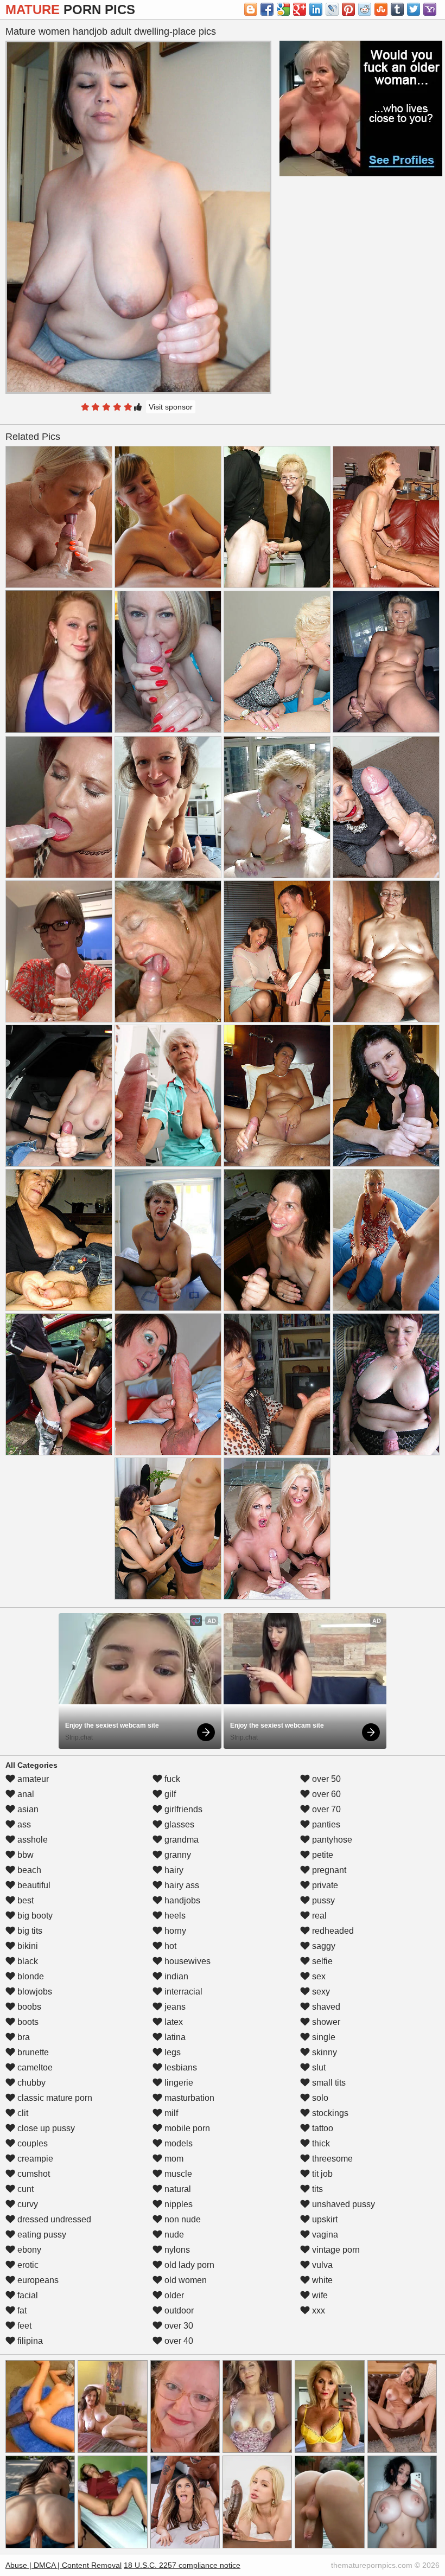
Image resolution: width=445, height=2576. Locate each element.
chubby (30, 2083)
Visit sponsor (171, 407)
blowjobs (34, 1992)
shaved (325, 2007)
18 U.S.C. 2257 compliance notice (182, 2565)
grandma (180, 1840)
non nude (182, 2219)
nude (173, 2235)
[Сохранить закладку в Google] (283, 9)
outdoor (178, 2310)
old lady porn (188, 2265)
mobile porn (186, 2128)
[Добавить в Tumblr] (397, 9)
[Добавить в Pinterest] (348, 9)
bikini (27, 1946)
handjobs (181, 1900)
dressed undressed (53, 2219)
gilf (169, 1794)
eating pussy (41, 2235)
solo (319, 2098)
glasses (178, 1824)
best (24, 1900)
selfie (321, 1961)
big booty (34, 1916)
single (323, 2037)
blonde (30, 1976)
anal (25, 1794)
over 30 (178, 2326)
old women (185, 2280)
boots (27, 2022)
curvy (27, 2204)
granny (177, 1855)
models (177, 2143)
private (324, 1885)
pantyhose (331, 1840)
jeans (174, 2007)
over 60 (325, 1794)
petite (322, 1855)
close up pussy (45, 2128)
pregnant (328, 1870)
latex (173, 2022)
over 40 (178, 2341)
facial (27, 2295)
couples (31, 2143)
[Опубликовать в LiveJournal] (332, 9)
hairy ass (181, 1885)
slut (318, 2067)
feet (23, 2326)
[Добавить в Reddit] (365, 9)
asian (27, 1809)
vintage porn (335, 2250)
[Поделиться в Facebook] (267, 9)
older (173, 2295)
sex (318, 1976)
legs (171, 2052)
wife (319, 2295)
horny (174, 1931)
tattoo (322, 2128)
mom (173, 2159)
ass (23, 1824)
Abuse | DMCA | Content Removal (63, 2565)
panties (325, 1824)
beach (28, 1870)
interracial (182, 1992)
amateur (32, 1779)
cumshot (33, 2174)
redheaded (332, 1931)
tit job (321, 2174)
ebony (28, 2250)
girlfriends (182, 1809)
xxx (317, 2310)
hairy (173, 1870)
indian (175, 1976)
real (318, 1916)
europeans (37, 2280)
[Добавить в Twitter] (414, 9)
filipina (29, 2341)
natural (177, 2189)
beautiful (33, 1885)
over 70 (325, 1809)
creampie (34, 2159)
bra (23, 2037)
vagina (324, 2235)
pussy (322, 1900)
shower (325, 2022)
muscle (177, 2174)
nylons (176, 2250)
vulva (321, 2265)
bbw (24, 1855)
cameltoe (34, 2067)
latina (174, 2037)
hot (169, 1946)
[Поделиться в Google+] (300, 9)
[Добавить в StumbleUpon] (381, 9)
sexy (320, 1992)
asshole (31, 1840)
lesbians (180, 2067)
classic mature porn (54, 2098)
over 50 (325, 1779)
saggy (323, 1946)
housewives (186, 1961)
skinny (323, 2052)
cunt (24, 2189)
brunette (32, 2052)
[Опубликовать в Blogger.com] (251, 9)
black (27, 1961)
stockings (329, 2113)
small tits (328, 2083)
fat (21, 2310)
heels (174, 1916)
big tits (29, 1931)
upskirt (324, 2219)
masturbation (188, 2098)
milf (170, 2113)
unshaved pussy (342, 2204)
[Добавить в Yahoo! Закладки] (430, 9)
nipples (177, 2204)
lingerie (178, 2083)
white (321, 2280)
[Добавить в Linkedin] (316, 9)
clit (22, 2113)
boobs (28, 2007)
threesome (331, 2159)
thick (320, 2143)
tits (316, 2189)
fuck (171, 1779)
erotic (27, 2265)
